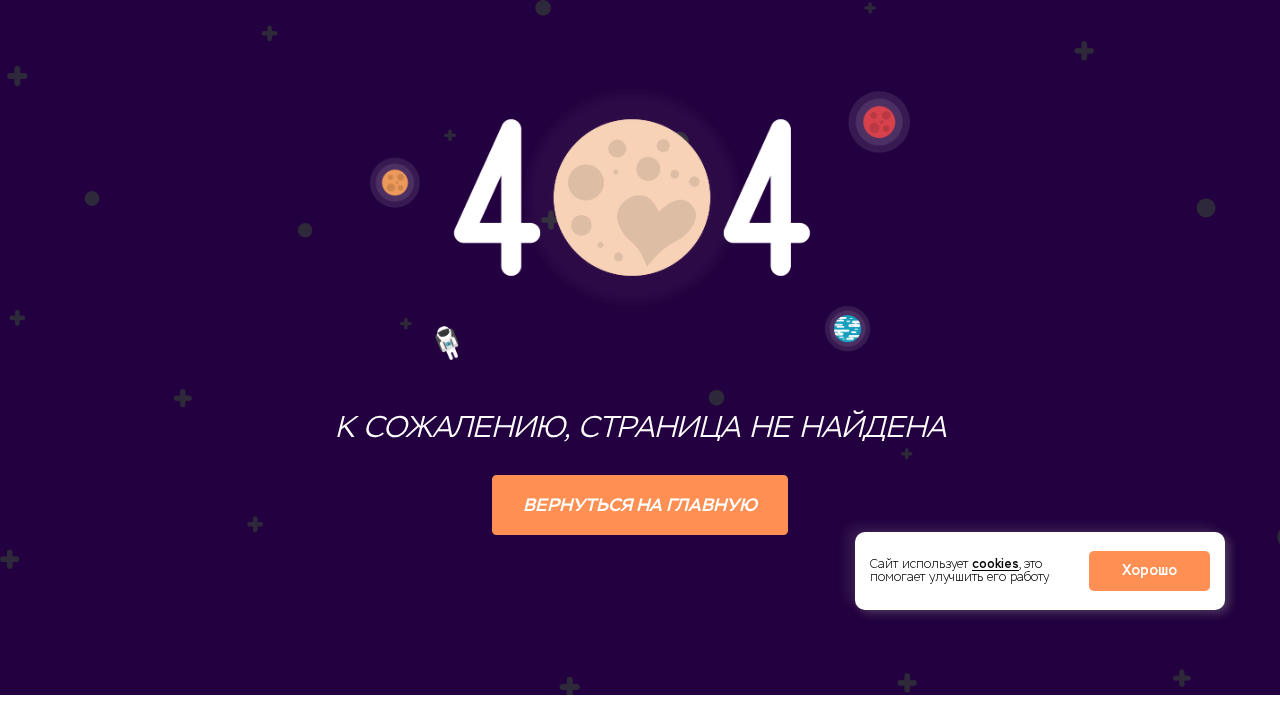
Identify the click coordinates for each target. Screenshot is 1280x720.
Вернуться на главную (640, 505)
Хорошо (1149, 570)
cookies (995, 563)
